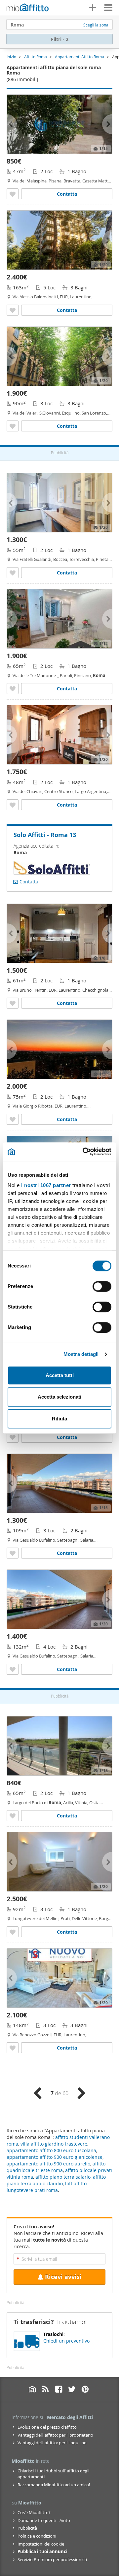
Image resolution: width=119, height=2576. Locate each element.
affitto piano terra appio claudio (56, 2180)
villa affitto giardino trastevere (54, 2144)
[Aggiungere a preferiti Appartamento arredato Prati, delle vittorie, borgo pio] (13, 1932)
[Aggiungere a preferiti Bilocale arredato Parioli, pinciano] (13, 689)
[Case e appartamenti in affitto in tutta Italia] (28, 8)
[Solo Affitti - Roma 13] (52, 872)
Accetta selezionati (59, 1397)
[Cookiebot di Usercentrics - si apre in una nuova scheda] (84, 1152)
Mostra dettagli (81, 1354)
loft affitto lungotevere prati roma (47, 2187)
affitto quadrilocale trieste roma (56, 2167)
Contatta (67, 194)
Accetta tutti (60, 1375)
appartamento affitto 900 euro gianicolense (55, 2157)
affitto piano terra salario (63, 2177)
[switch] (102, 1286)
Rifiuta (59, 1419)
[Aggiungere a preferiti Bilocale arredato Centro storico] (13, 805)
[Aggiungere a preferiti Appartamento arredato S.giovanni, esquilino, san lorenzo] (13, 426)
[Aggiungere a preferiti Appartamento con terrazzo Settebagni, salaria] (13, 1553)
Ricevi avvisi (63, 2277)
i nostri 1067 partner (46, 1185)
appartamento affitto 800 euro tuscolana (51, 2150)
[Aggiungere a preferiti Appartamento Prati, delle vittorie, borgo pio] (13, 1437)
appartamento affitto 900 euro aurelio (48, 2164)
